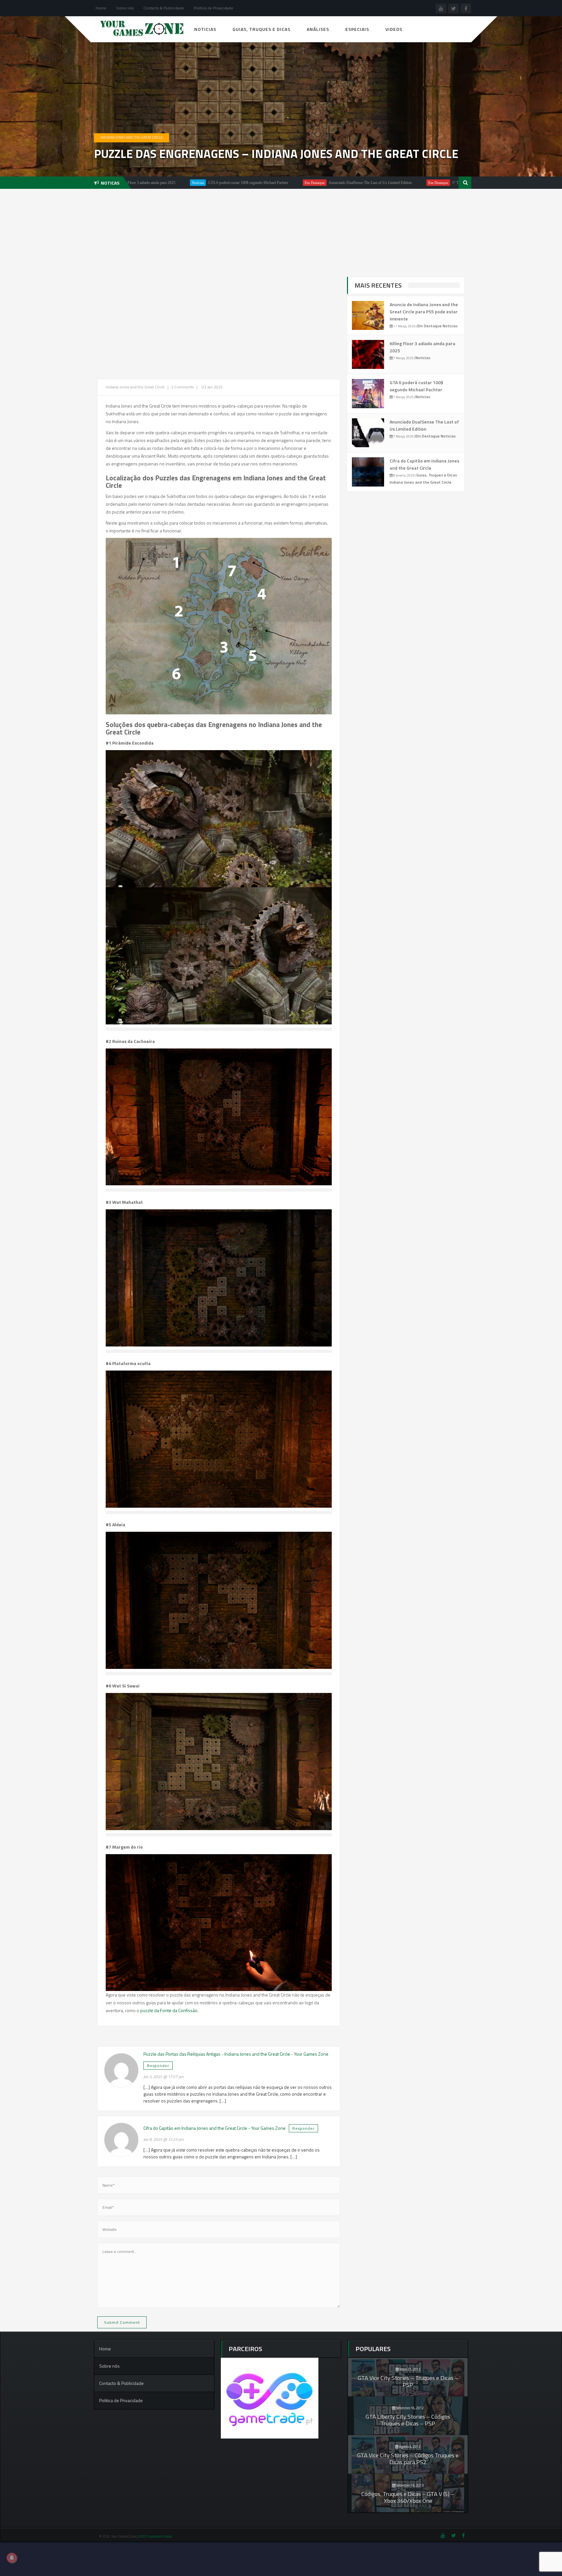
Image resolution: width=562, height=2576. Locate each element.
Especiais (357, 29)
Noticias (205, 29)
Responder (158, 2066)
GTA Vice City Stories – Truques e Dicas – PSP (408, 2381)
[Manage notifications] (12, 2558)
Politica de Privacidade (214, 8)
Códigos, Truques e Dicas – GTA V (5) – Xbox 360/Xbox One (408, 2497)
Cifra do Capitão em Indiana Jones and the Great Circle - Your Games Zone (214, 2128)
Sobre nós (125, 8)
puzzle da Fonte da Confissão (169, 2010)
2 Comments (182, 387)
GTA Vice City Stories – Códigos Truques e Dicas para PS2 (408, 2459)
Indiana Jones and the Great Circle (132, 137)
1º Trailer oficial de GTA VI (351, 183)
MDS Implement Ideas (156, 2536)
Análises (318, 29)
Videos (394, 29)
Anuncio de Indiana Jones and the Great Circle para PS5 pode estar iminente (424, 312)
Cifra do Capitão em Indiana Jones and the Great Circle (424, 464)
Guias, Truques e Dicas (261, 29)
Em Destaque (192, 183)
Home (101, 8)
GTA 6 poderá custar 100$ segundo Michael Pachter (416, 386)
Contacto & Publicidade (164, 8)
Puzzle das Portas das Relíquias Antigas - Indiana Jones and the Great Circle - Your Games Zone (236, 2054)
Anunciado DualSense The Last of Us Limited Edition (247, 183)
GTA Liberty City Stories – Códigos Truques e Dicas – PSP (408, 2420)
